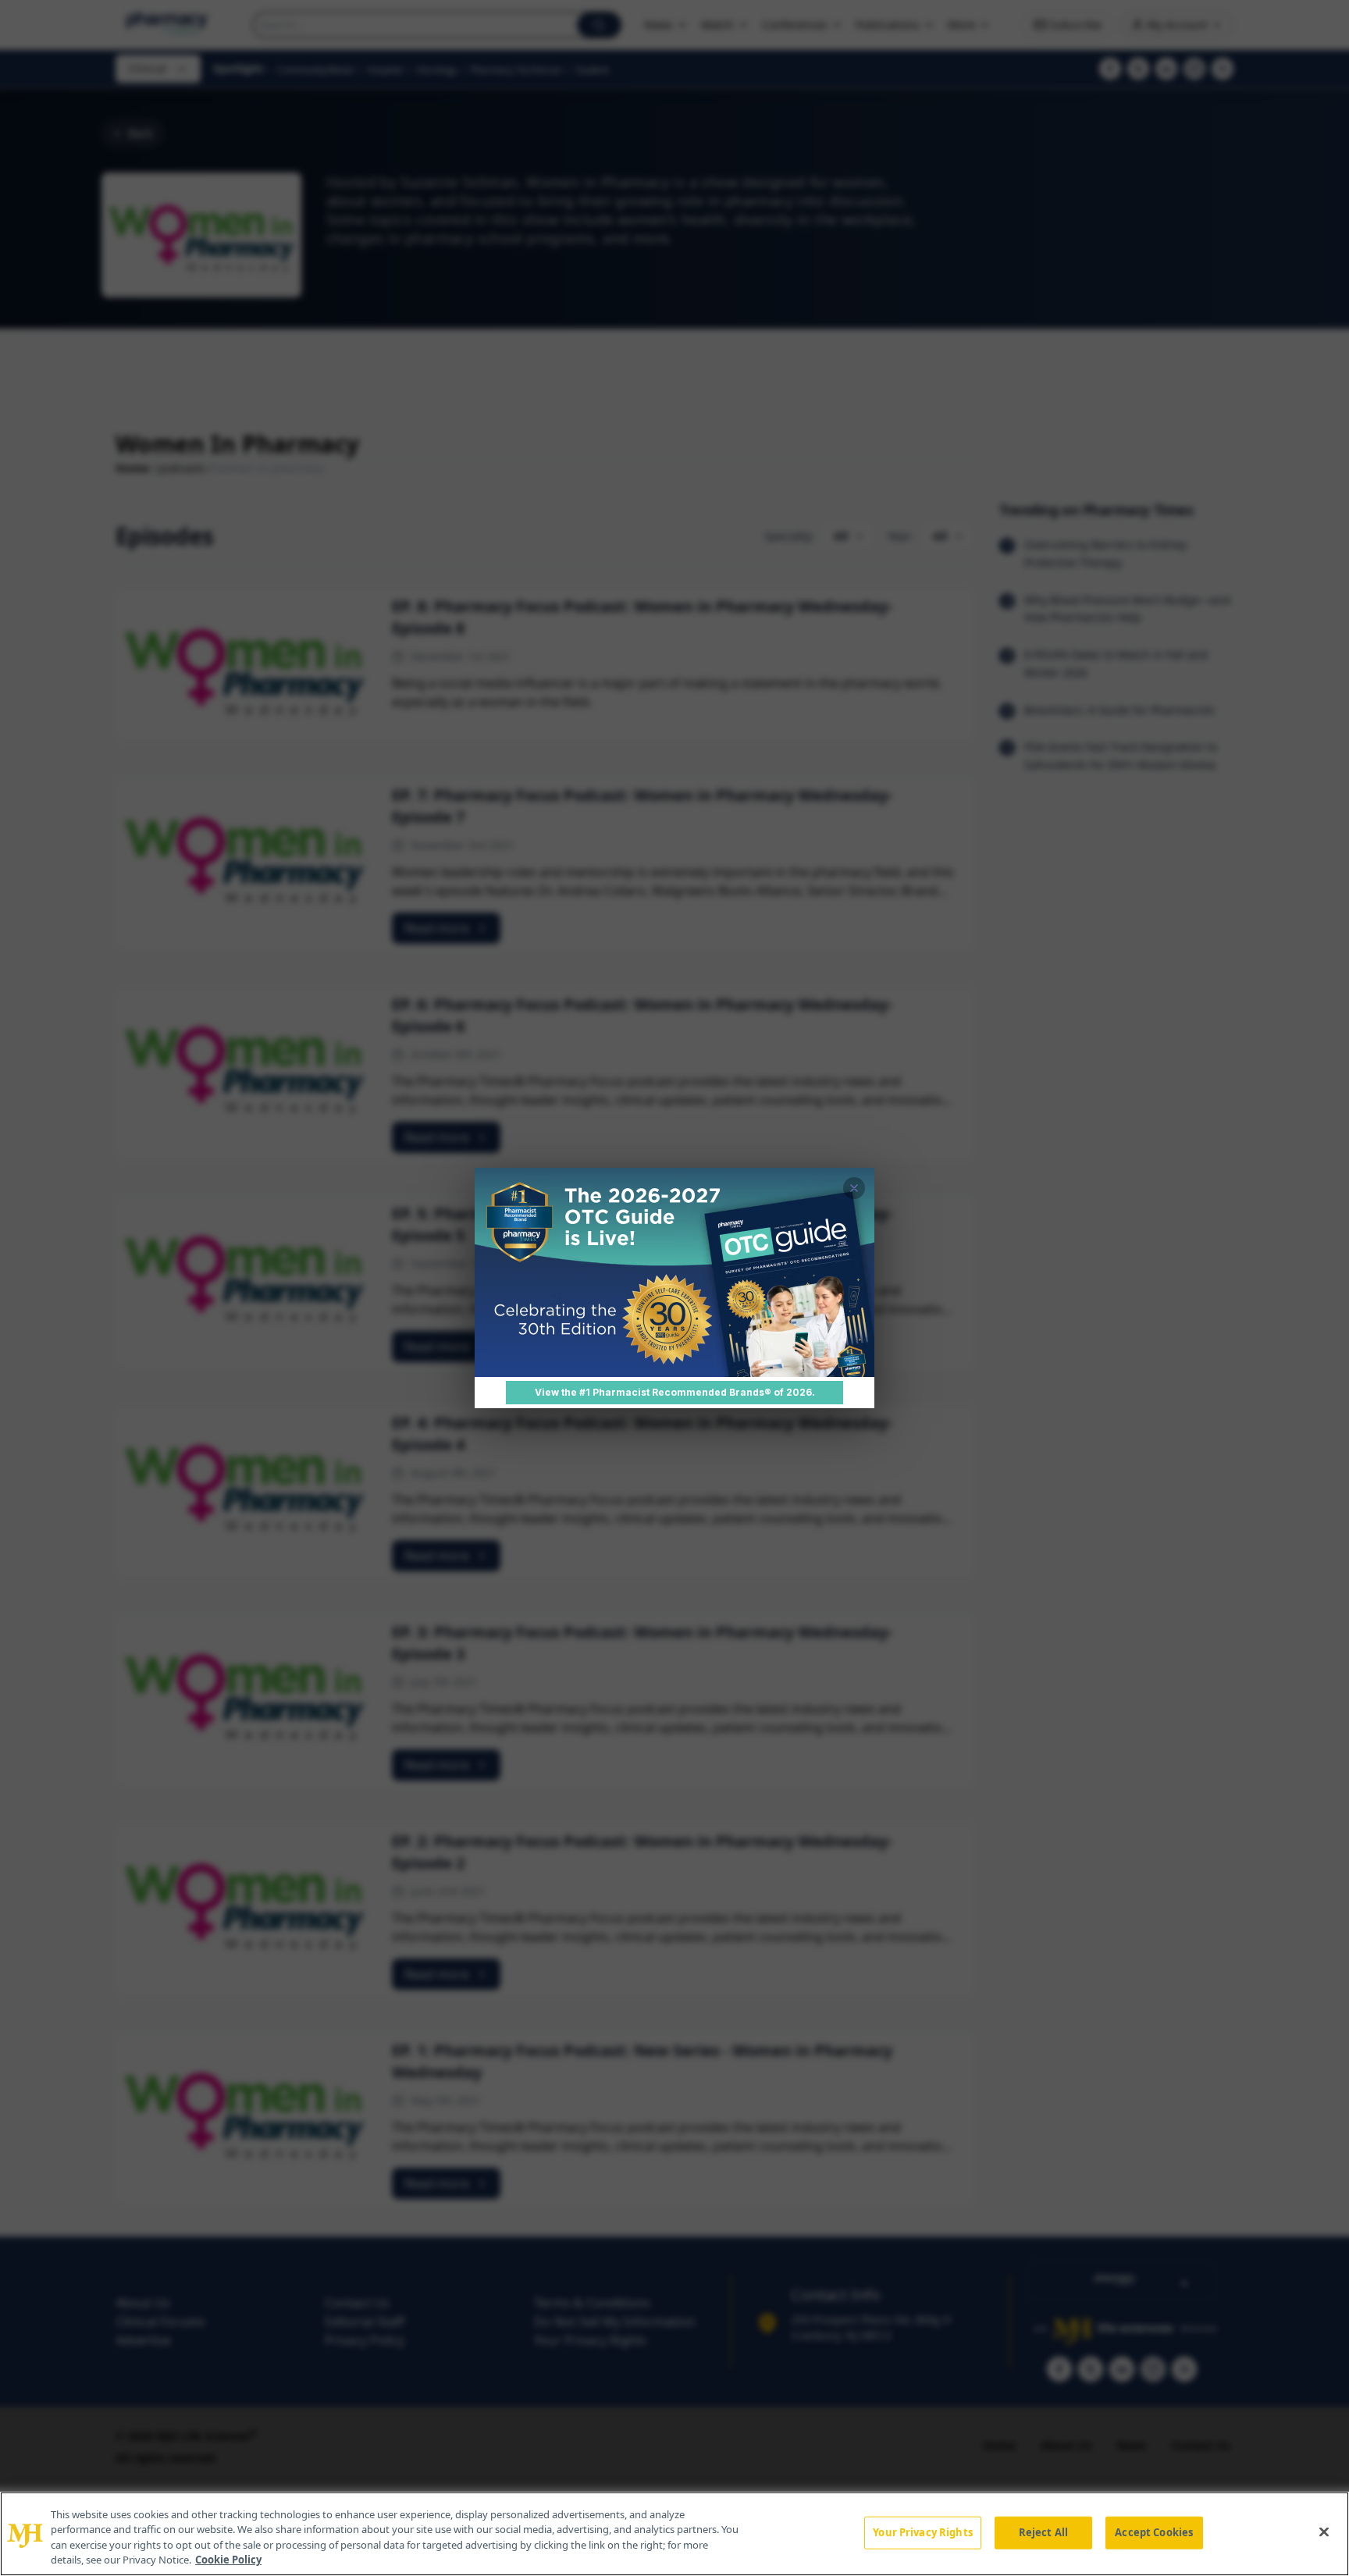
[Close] (1324, 2532)
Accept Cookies (1154, 2532)
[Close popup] (854, 1188)
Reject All (1043, 2532)
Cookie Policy (228, 2560)
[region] (674, 2534)
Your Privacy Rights (922, 2532)
